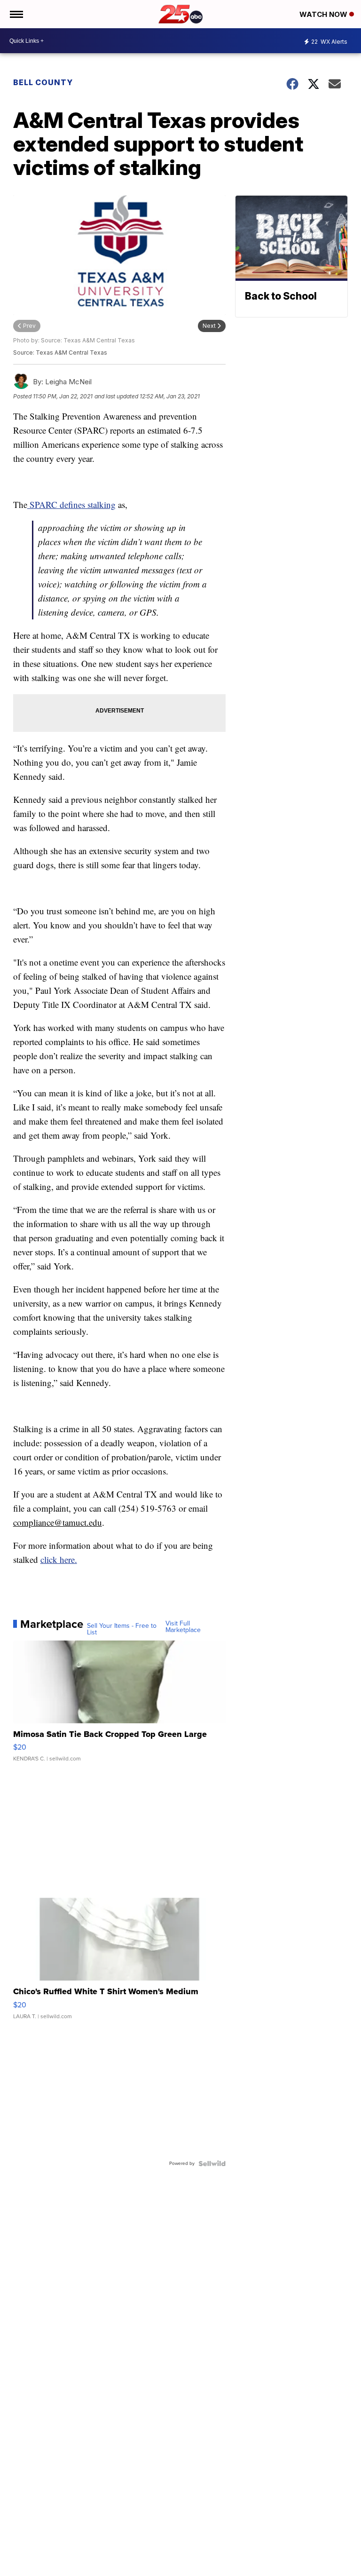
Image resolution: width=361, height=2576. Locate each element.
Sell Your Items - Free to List (122, 1629)
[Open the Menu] (16, 14)
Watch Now (324, 14)
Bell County (43, 82)
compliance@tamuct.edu (58, 1522)
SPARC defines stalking (71, 504)
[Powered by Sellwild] (212, 2164)
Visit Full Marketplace (183, 1627)
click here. (59, 1559)
